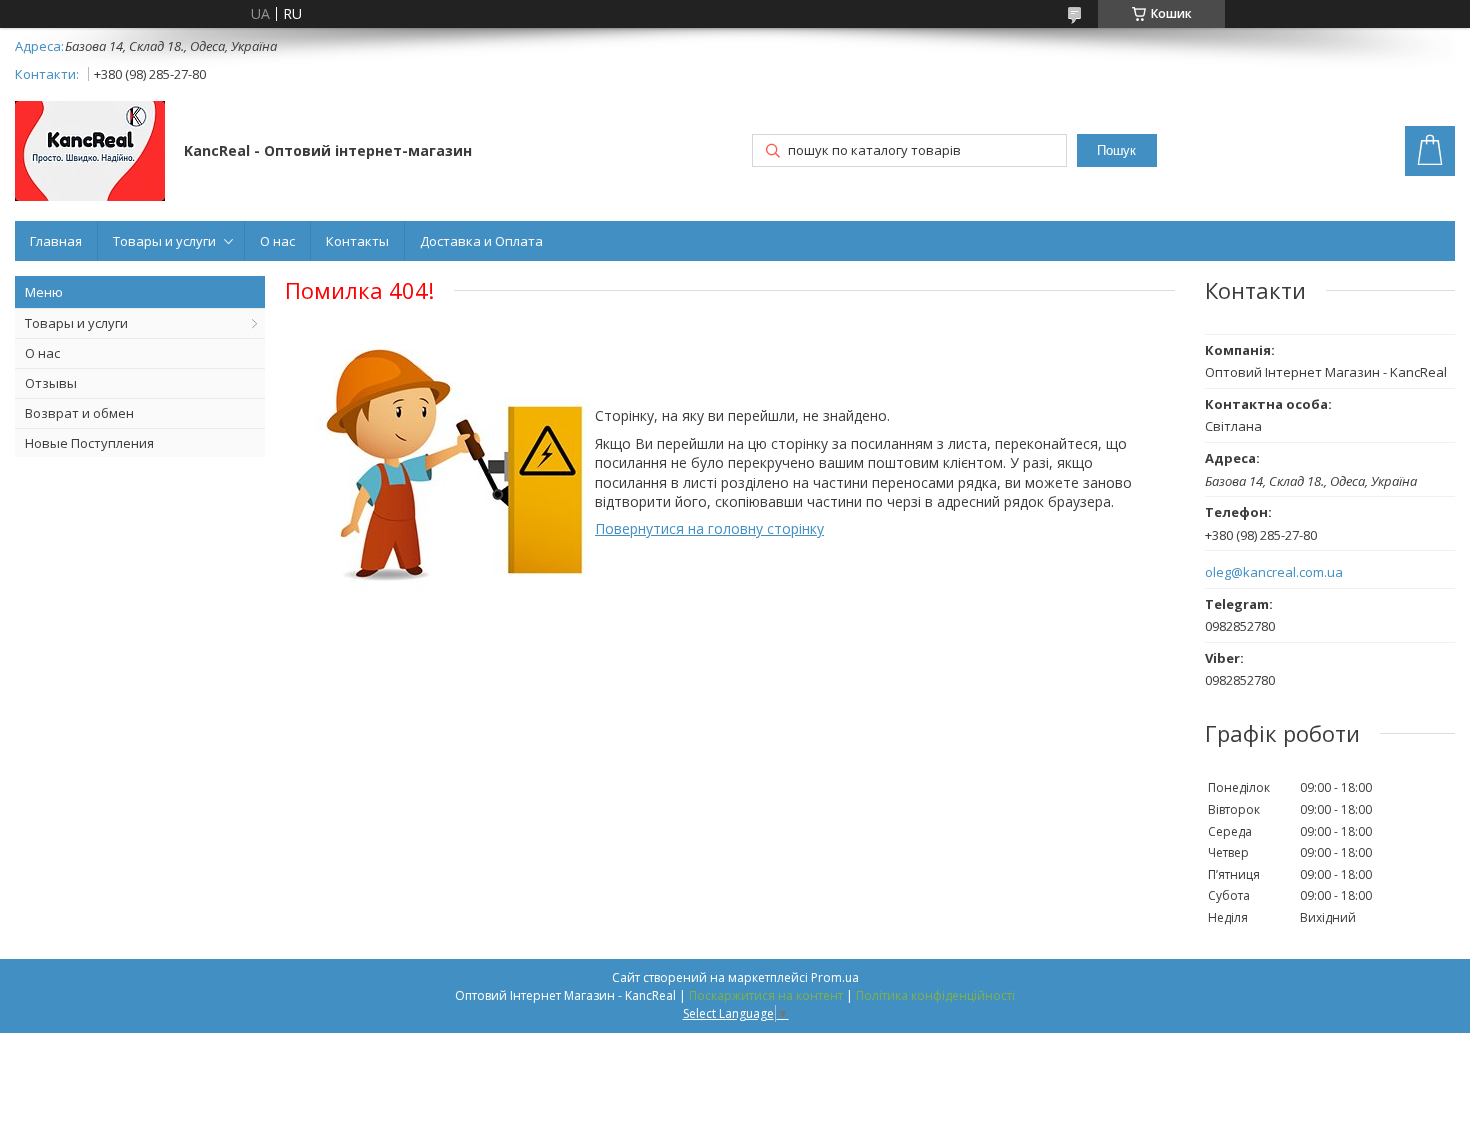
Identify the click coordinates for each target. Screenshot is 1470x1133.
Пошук (1116, 150)
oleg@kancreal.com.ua (1274, 572)
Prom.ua (835, 977)
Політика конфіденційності (935, 995)
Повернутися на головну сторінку (709, 528)
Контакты (357, 241)
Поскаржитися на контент (766, 995)
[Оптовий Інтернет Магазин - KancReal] (90, 153)
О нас (277, 241)
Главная (56, 241)
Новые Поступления (89, 443)
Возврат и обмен (79, 413)
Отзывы (51, 383)
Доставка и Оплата (481, 241)
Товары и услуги (164, 241)
